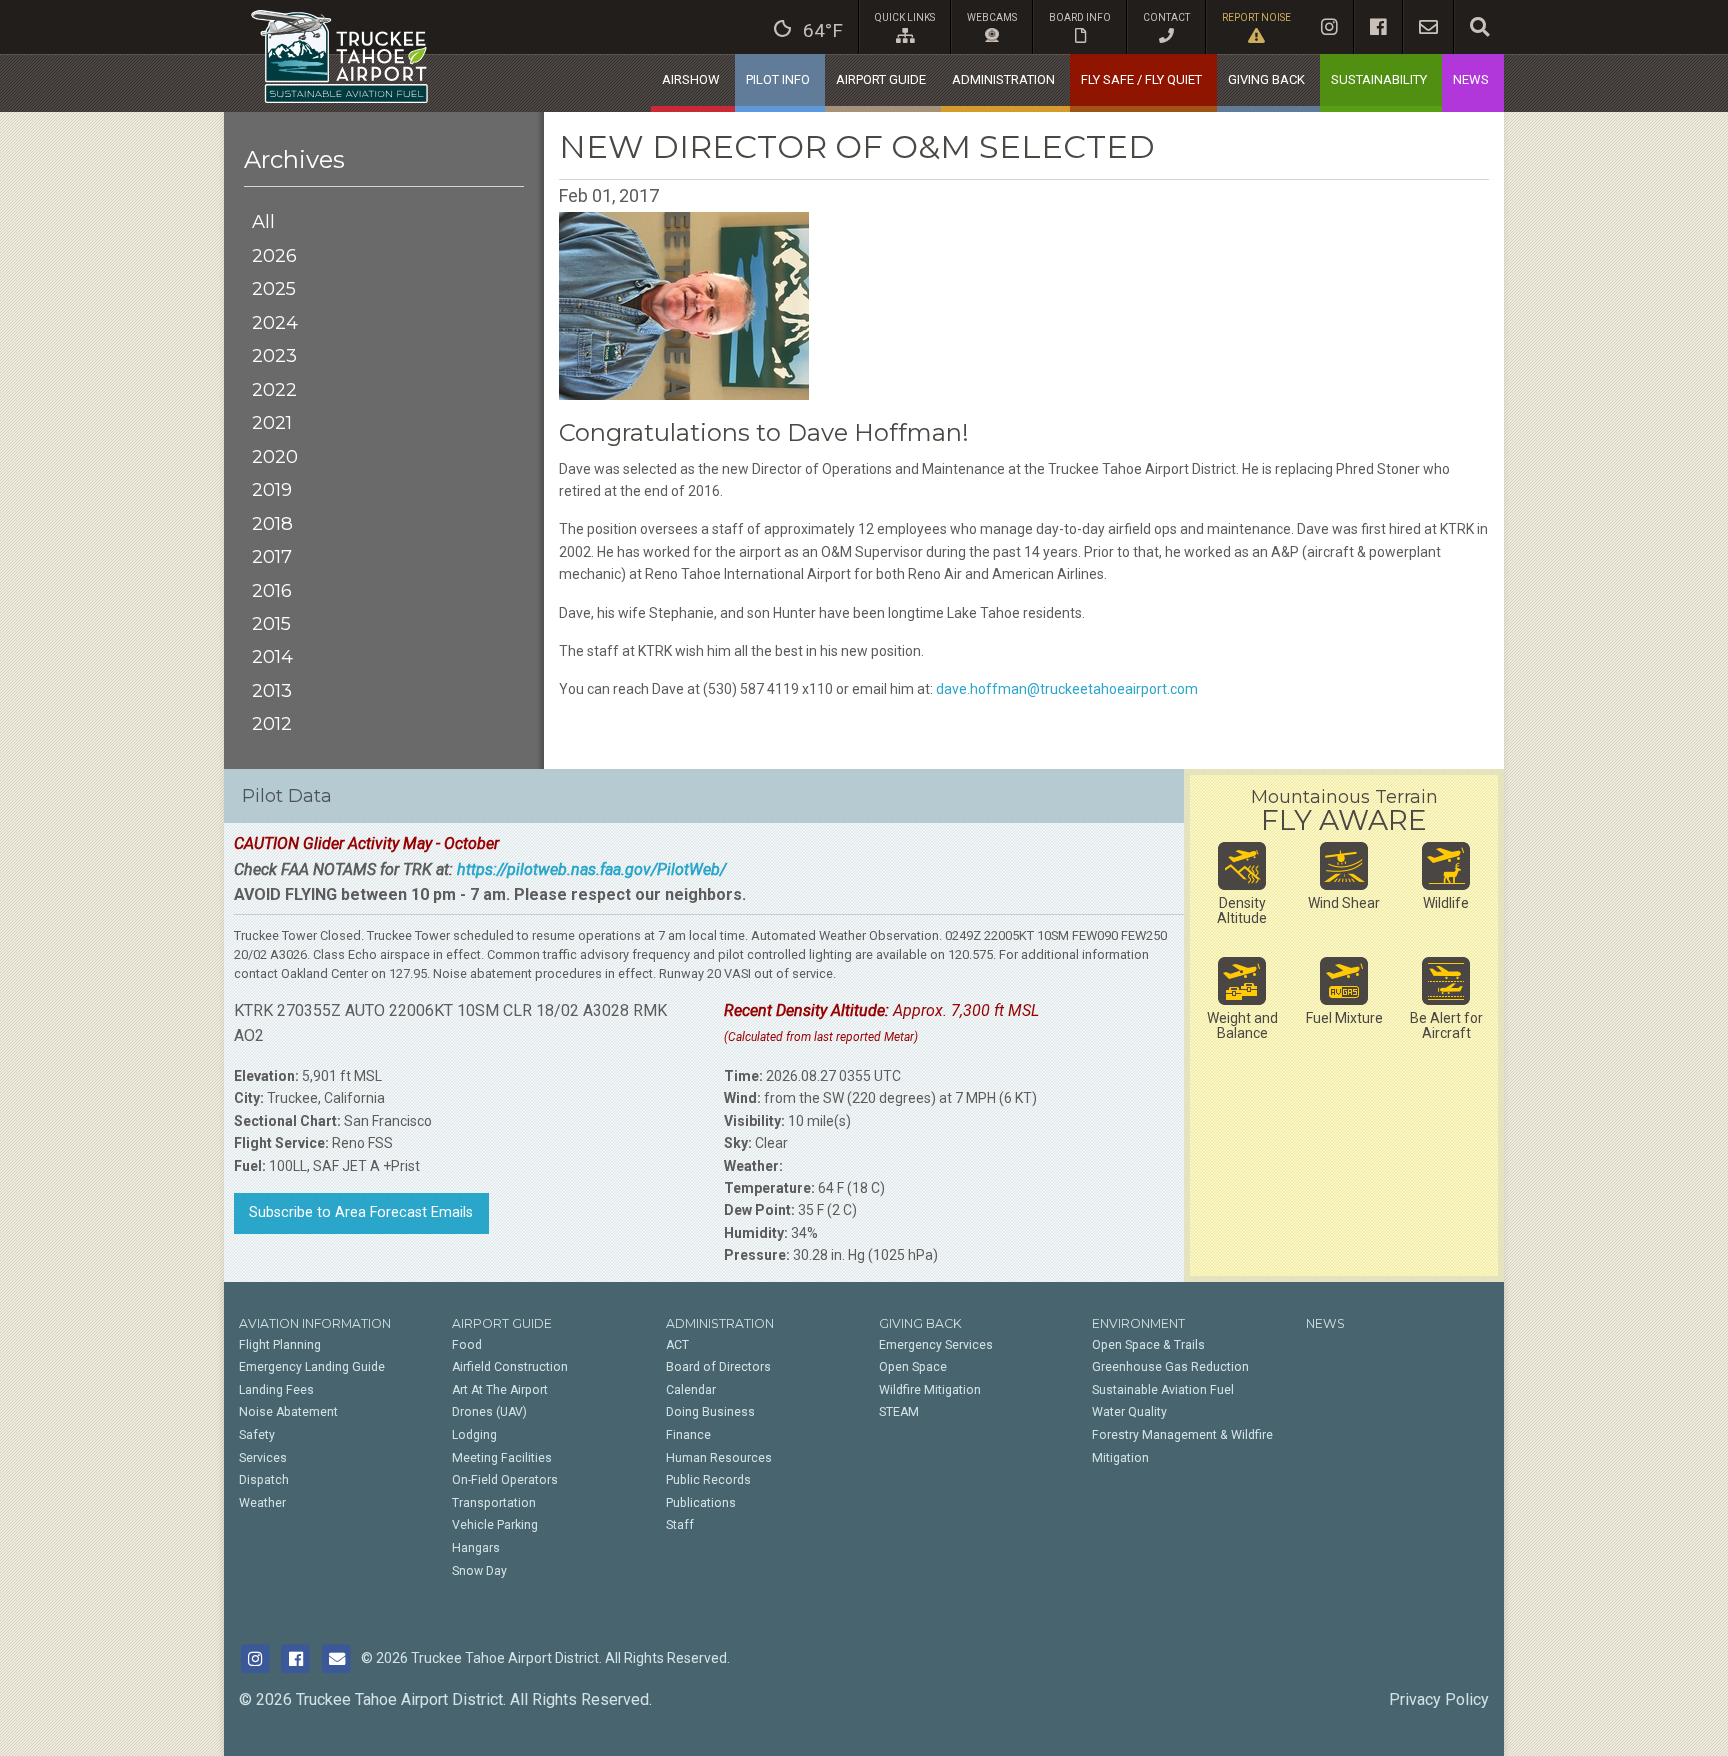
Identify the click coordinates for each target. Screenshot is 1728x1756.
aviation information (315, 1323)
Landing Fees (276, 1390)
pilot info (778, 79)
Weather (262, 1503)
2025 (274, 288)
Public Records (708, 1480)
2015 (271, 623)
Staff (680, 1525)
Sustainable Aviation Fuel (1163, 1390)
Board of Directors (718, 1367)
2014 (272, 656)
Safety (257, 1435)
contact (1166, 17)
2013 (272, 690)
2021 (272, 422)
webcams (992, 17)
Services (263, 1458)
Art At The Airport (500, 1390)
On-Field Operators (505, 1480)
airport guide (881, 79)
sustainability (1379, 79)
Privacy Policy (1439, 1699)
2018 (272, 523)
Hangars (476, 1548)
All (263, 221)
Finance (688, 1435)
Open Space (913, 1367)
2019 (272, 489)
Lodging (474, 1435)
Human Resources (719, 1458)
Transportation (494, 1503)
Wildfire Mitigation (930, 1390)
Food (467, 1345)
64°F (823, 30)
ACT (677, 1345)
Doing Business (710, 1412)
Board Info (1080, 17)
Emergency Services (936, 1345)
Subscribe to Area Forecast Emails (361, 1212)
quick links (905, 17)
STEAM (899, 1412)
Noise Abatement (288, 1412)
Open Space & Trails (1148, 1345)
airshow (691, 79)
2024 (275, 322)
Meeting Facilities (502, 1458)
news (1471, 79)
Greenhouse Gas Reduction (1170, 1367)
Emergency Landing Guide (312, 1367)
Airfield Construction (510, 1367)
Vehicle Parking (495, 1525)
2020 (275, 456)
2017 (272, 556)
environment (1138, 1323)
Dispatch (264, 1480)
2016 (272, 590)
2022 (274, 389)
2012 (272, 723)
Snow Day (479, 1571)
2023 (274, 355)
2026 (274, 255)
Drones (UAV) (489, 1412)
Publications (701, 1503)
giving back (1266, 79)
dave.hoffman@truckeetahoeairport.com (1067, 689)
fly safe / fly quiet (1141, 79)
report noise (1256, 17)
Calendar (691, 1390)
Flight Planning (280, 1345)
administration (1003, 79)
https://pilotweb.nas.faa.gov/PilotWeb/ (591, 869)
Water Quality (1129, 1412)
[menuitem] (808, 27)
